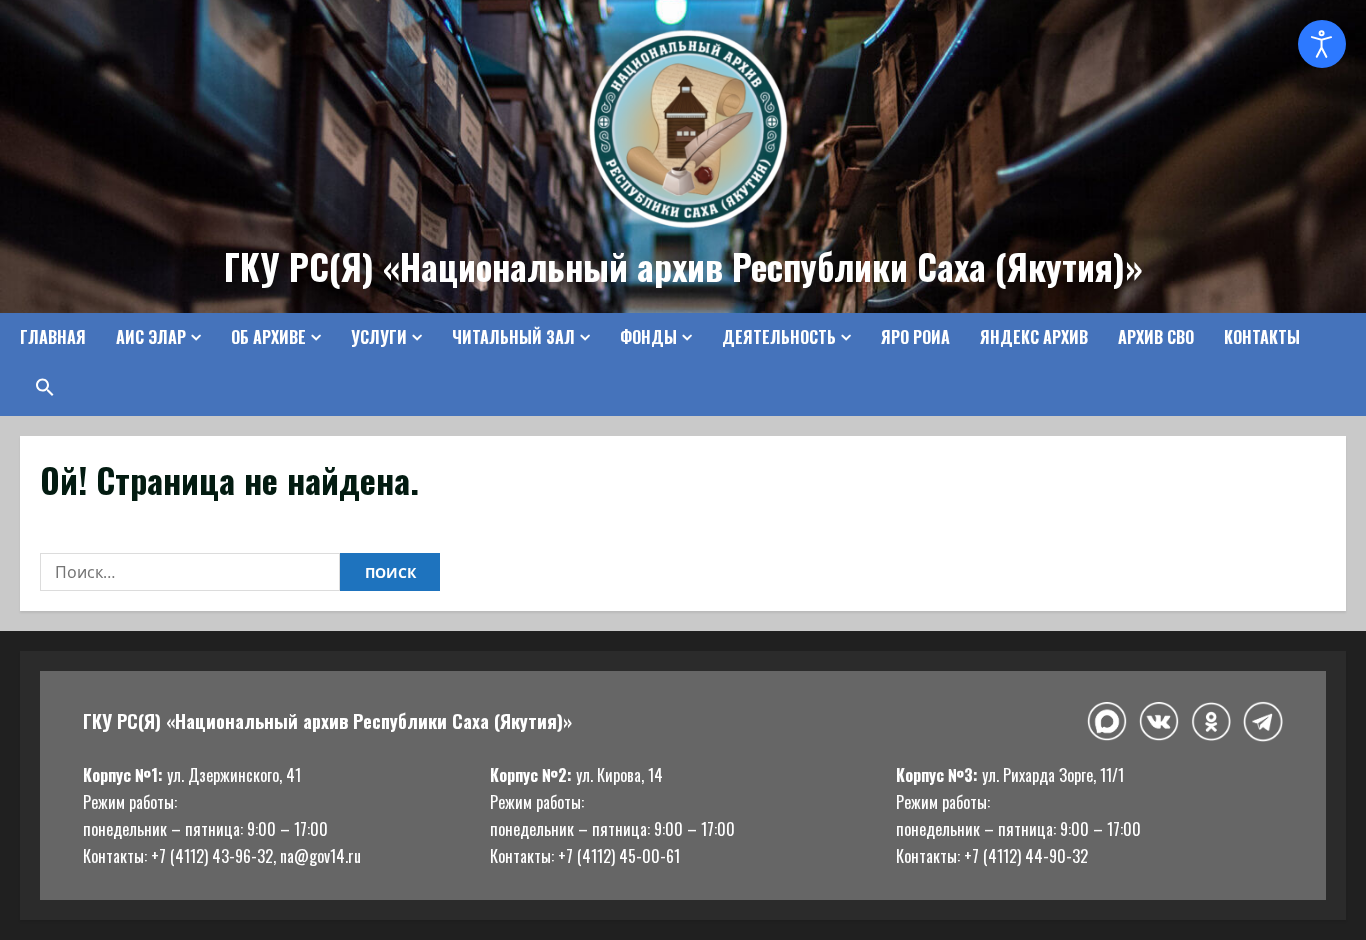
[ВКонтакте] (1159, 721)
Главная (53, 337)
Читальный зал (513, 337)
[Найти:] (190, 572)
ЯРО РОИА (915, 337)
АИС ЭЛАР (151, 337)
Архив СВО (1156, 337)
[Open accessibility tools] (1322, 44)
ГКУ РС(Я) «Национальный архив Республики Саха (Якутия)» (683, 266)
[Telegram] (1263, 721)
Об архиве (268, 337)
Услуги (379, 337)
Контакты (1262, 337)
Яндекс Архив (1034, 337)
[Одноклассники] (1211, 722)
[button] (37, 387)
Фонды (648, 337)
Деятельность (779, 337)
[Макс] (1107, 721)
